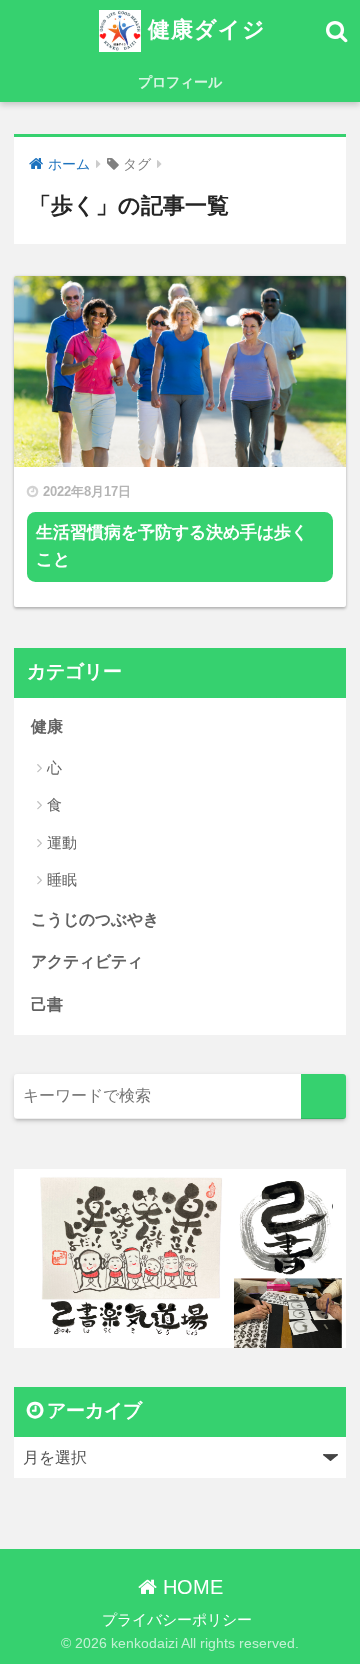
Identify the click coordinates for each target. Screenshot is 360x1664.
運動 (62, 842)
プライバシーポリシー (177, 1620)
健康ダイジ (203, 29)
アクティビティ (87, 961)
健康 (47, 726)
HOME (190, 1587)
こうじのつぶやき (95, 919)
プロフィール (180, 82)
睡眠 (62, 879)
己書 (47, 1004)
